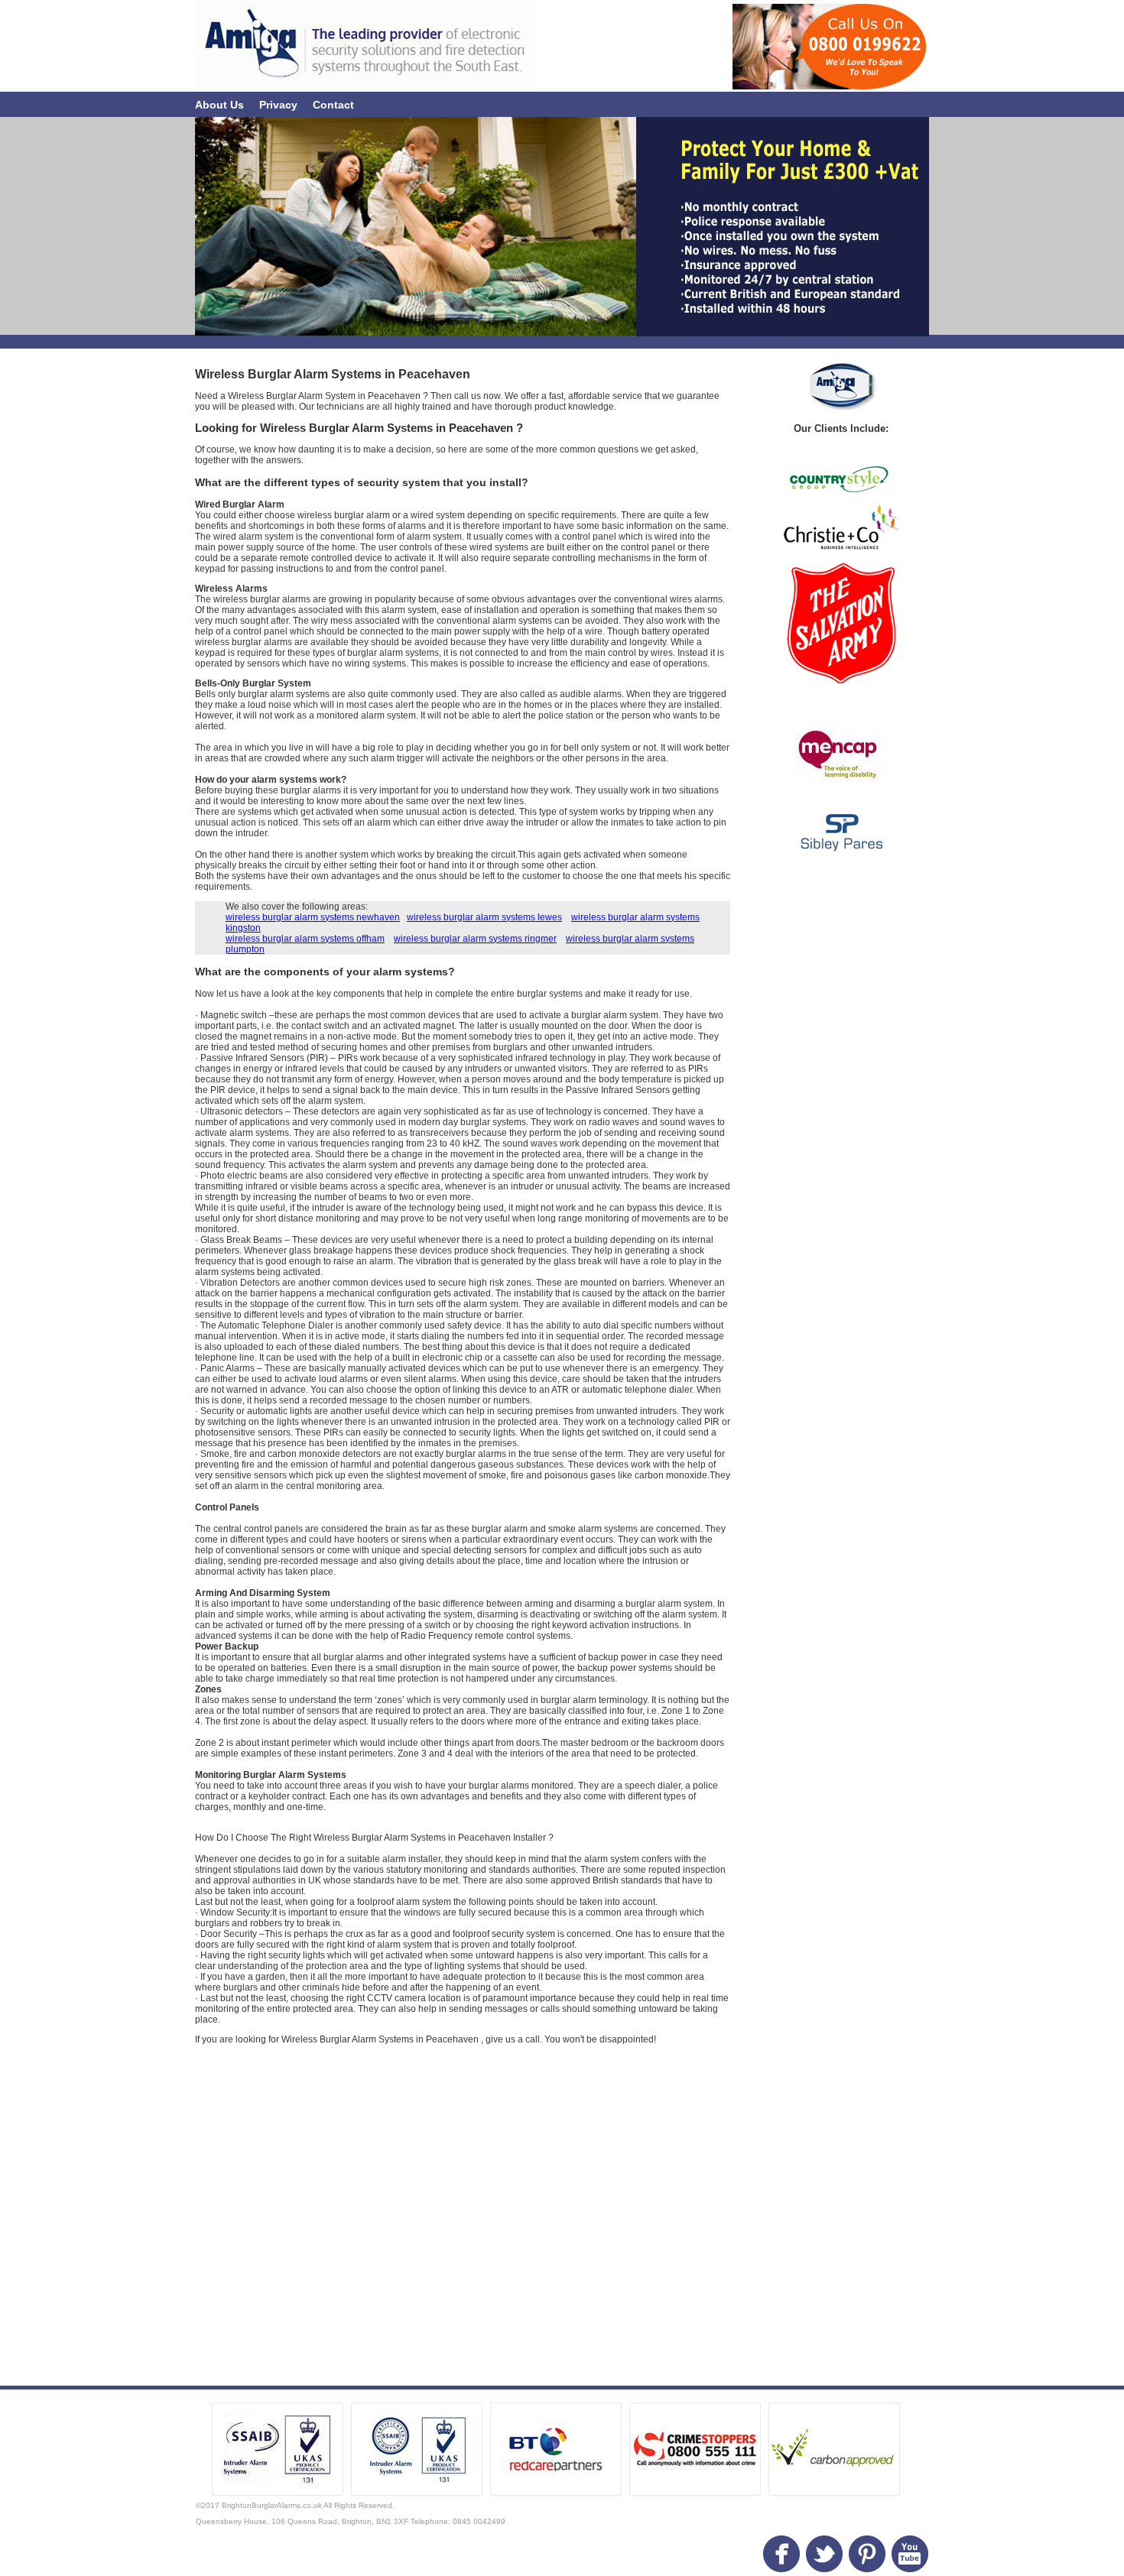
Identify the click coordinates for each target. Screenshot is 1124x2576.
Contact (333, 105)
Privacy (278, 105)
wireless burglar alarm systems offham (305, 939)
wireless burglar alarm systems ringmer (475, 939)
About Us (219, 105)
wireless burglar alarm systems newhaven (313, 917)
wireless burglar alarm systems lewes (484, 917)
